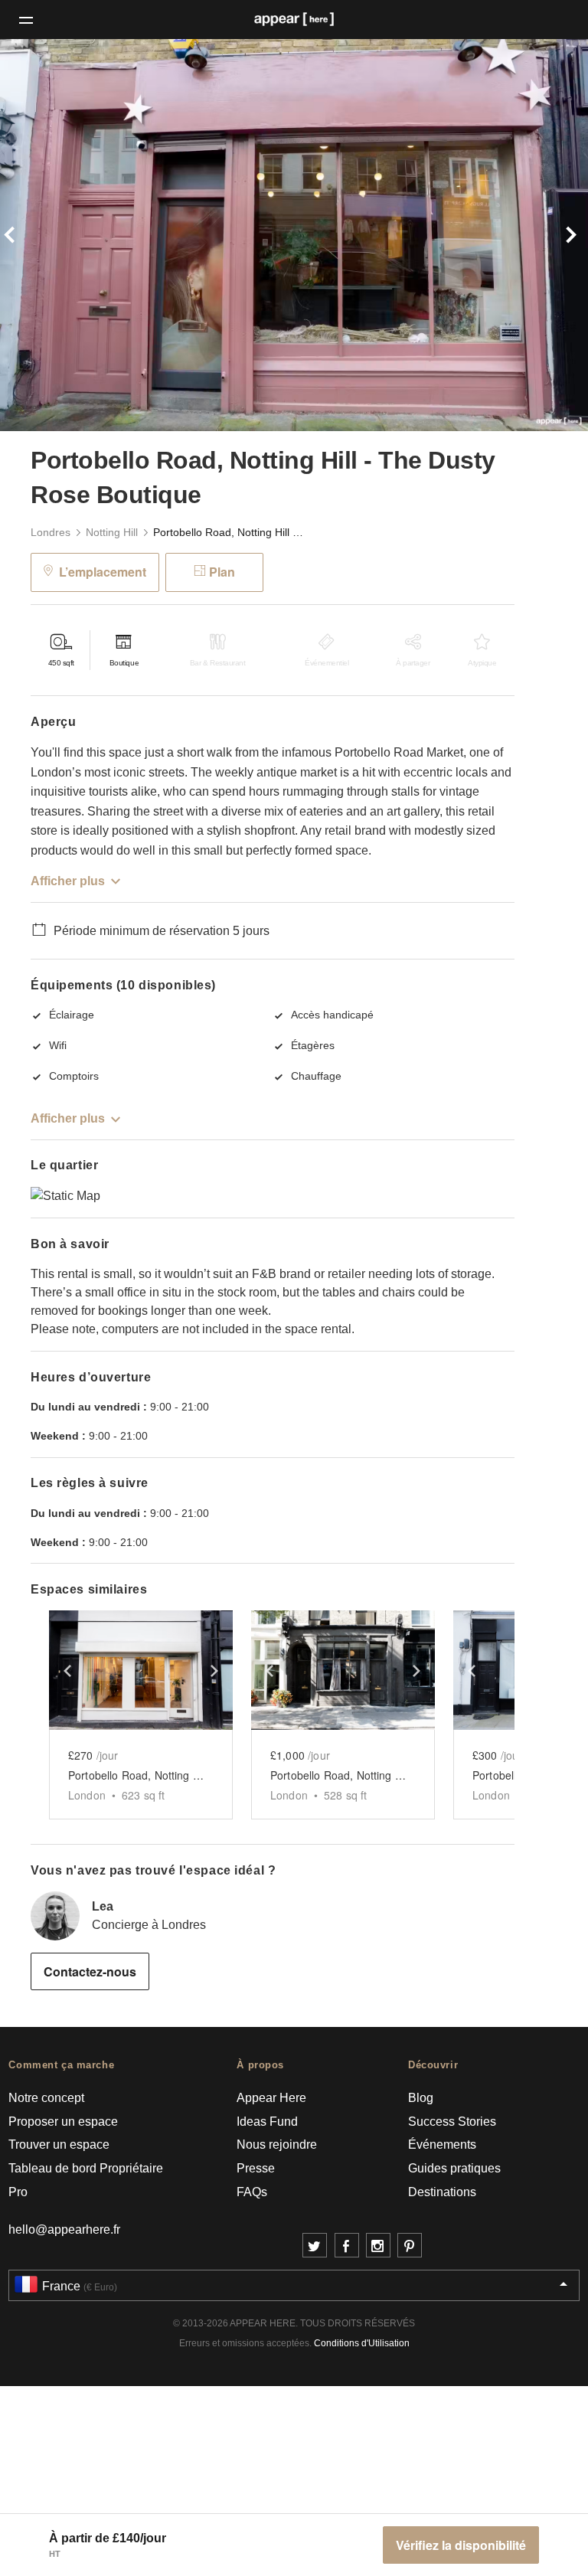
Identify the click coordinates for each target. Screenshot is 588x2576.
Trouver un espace (59, 2144)
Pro (18, 2192)
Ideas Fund (267, 2122)
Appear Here (271, 2098)
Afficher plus (68, 881)
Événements (442, 2144)
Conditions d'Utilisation (362, 2343)
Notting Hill (112, 532)
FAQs (252, 2192)
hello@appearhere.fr (64, 2229)
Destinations (442, 2192)
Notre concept (46, 2098)
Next (544, 235)
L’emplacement (103, 572)
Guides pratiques (454, 2168)
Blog (421, 2098)
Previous (44, 235)
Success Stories (452, 2122)
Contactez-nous (90, 1971)
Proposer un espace (63, 2122)
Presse (256, 2168)
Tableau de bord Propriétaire (86, 2168)
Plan (222, 572)
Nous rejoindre (277, 2144)
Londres (51, 532)
